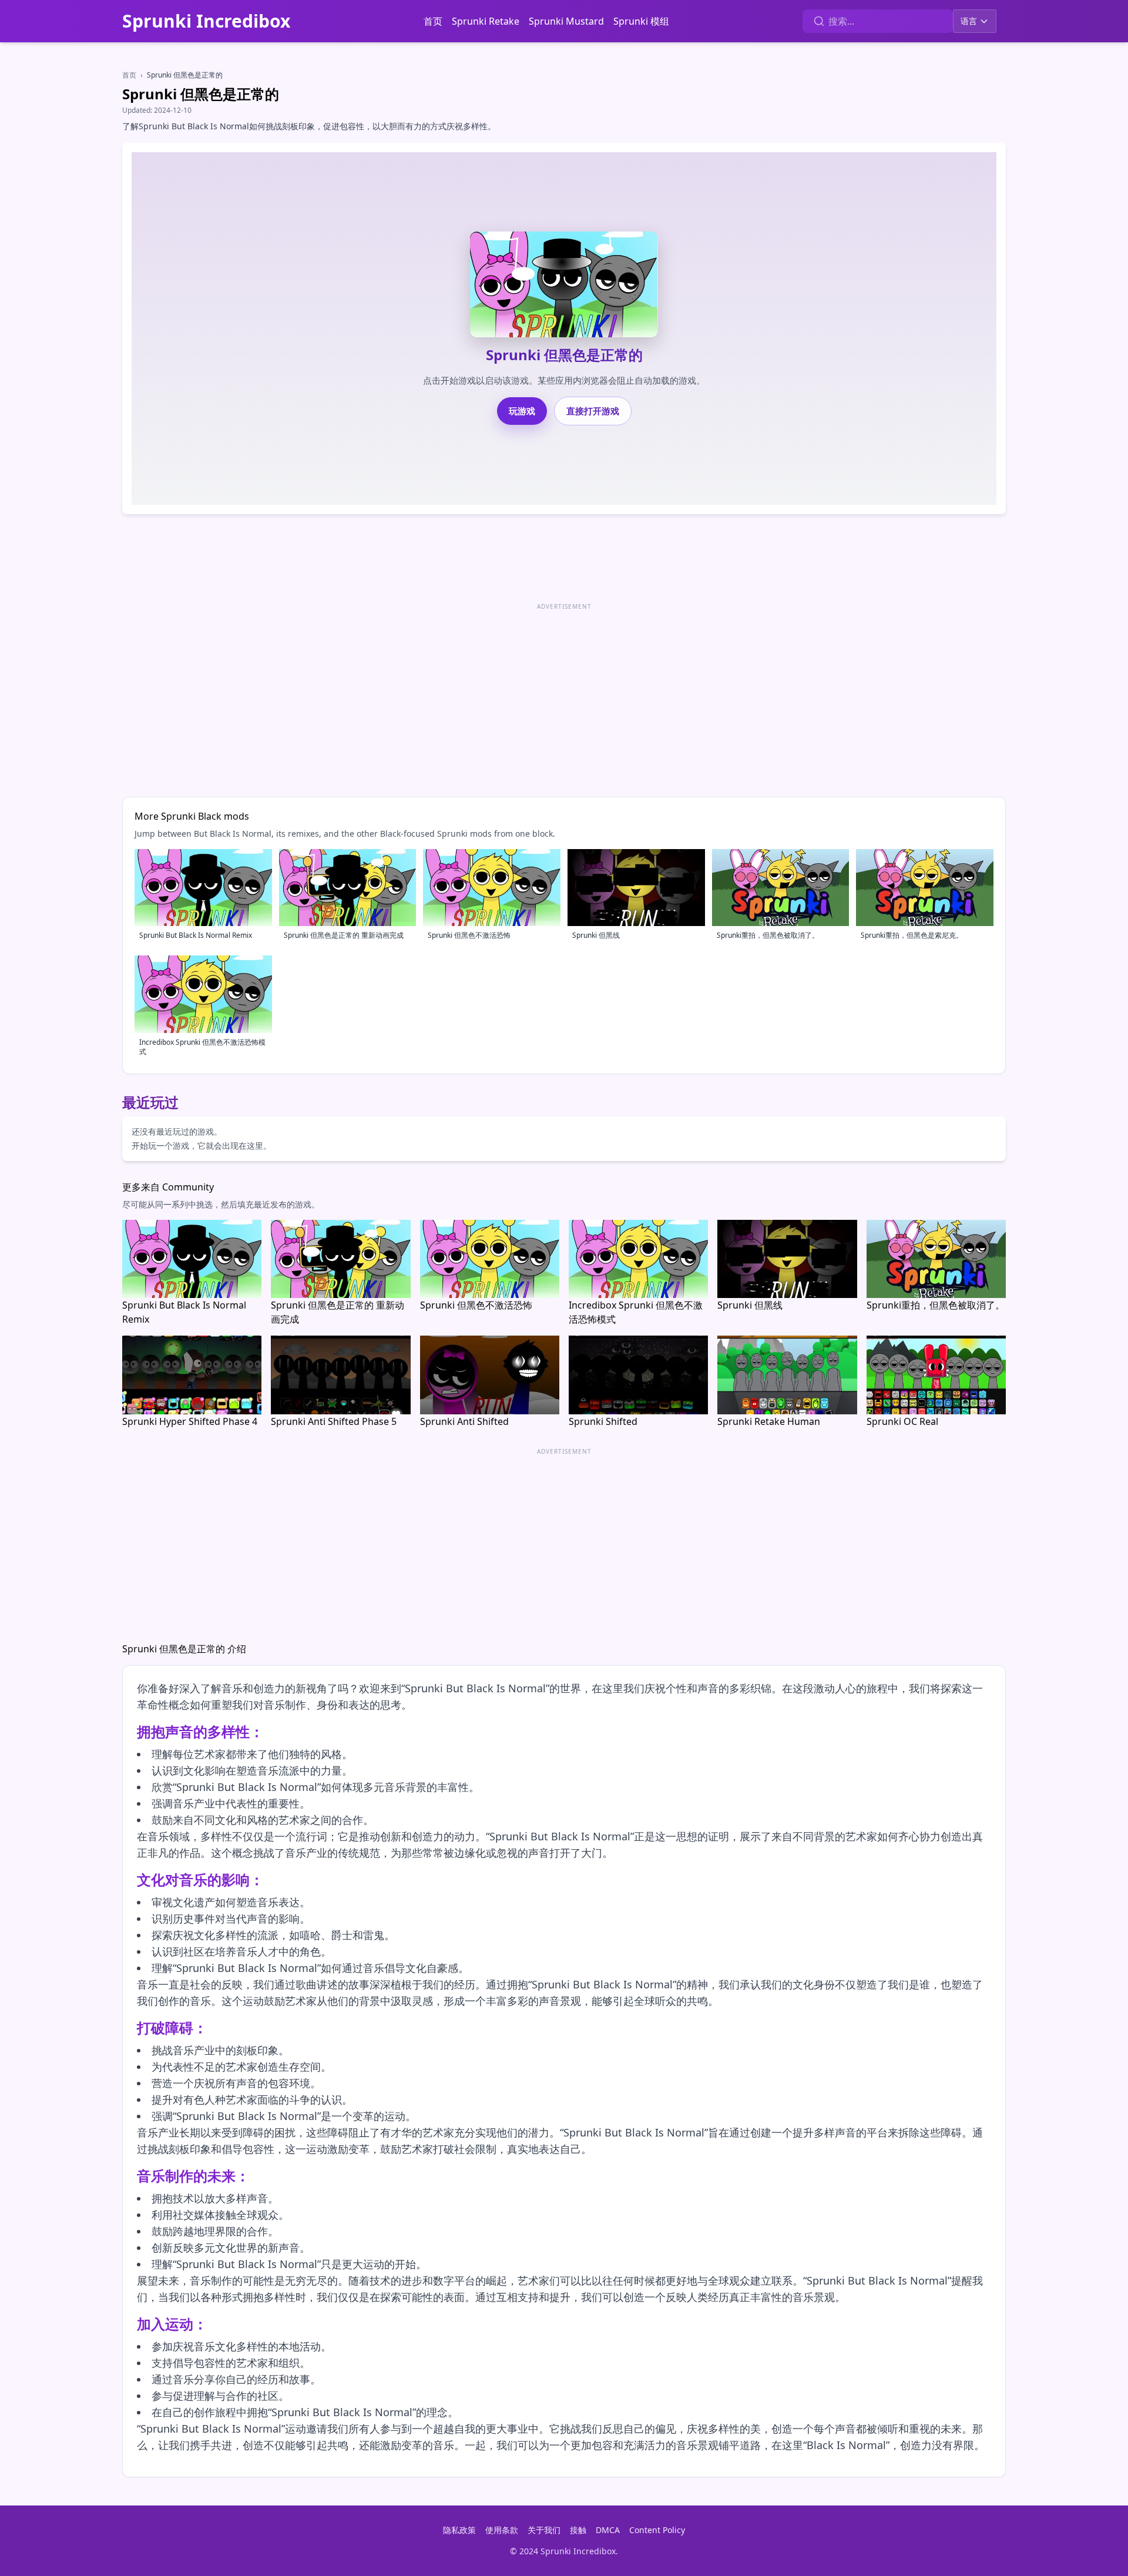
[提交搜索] (819, 21)
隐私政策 (459, 2530)
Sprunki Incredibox (206, 21)
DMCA (608, 2530)
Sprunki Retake (486, 21)
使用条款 (502, 2530)
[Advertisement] (475, 696)
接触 (578, 2530)
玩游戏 (522, 411)
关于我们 (544, 2530)
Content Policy (657, 2530)
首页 (433, 21)
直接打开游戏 (593, 411)
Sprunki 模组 (641, 21)
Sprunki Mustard (566, 21)
